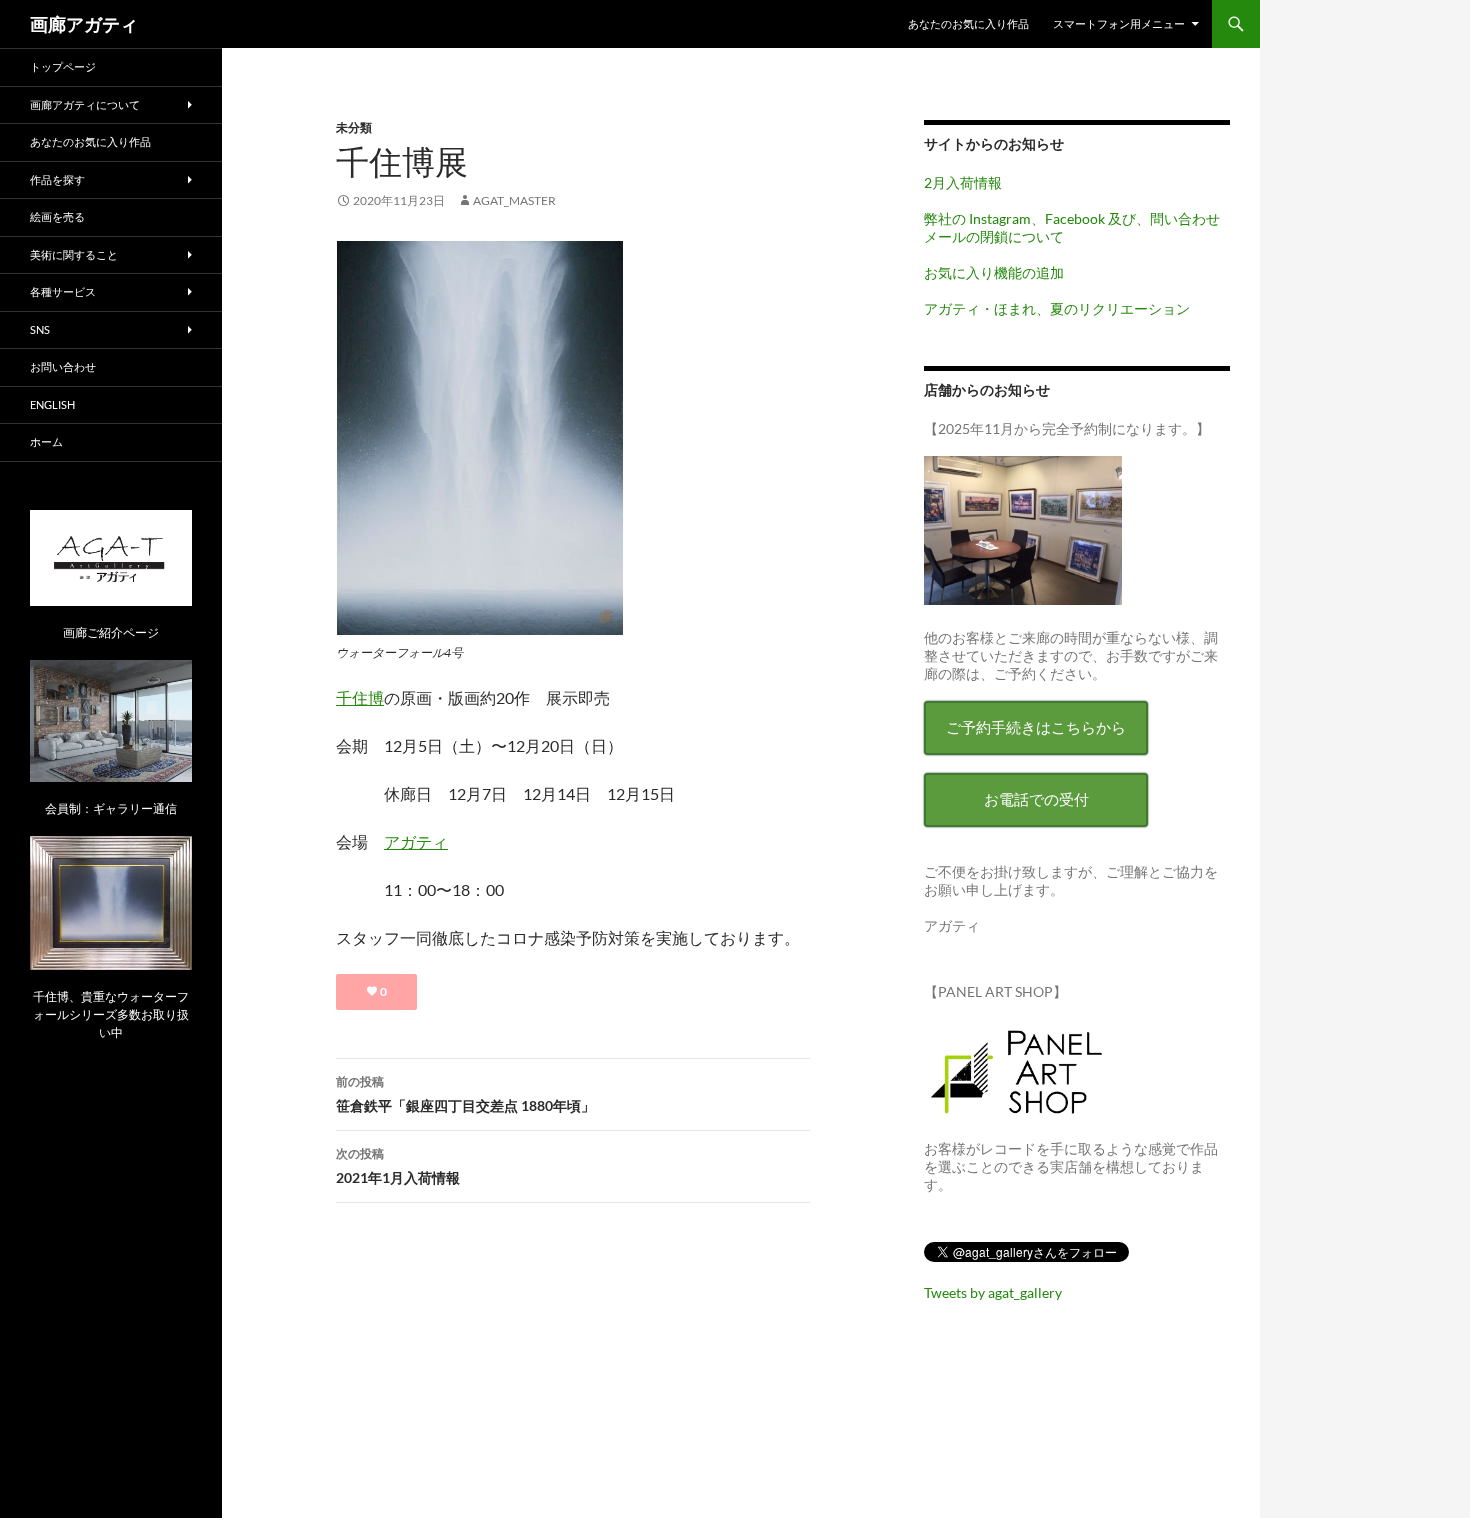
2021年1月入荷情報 (398, 1166)
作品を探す (57, 179)
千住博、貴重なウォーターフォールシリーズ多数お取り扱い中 (111, 1014)
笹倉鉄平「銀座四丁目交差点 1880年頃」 (465, 1094)
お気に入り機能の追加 (994, 272)
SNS (40, 329)
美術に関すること (74, 254)
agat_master (514, 200)
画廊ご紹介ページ (111, 632)
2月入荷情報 (963, 182)
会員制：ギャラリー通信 (111, 808)
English (52, 404)
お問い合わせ (63, 366)
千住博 (360, 697)
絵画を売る (57, 216)
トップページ (63, 66)
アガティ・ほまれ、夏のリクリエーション (1057, 308)
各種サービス (63, 291)
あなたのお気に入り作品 (968, 23)
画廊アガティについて (85, 104)
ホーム (46, 441)
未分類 (354, 127)
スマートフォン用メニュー (1119, 23)
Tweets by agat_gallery (993, 1292)
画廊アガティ (84, 24)
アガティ (416, 841)
